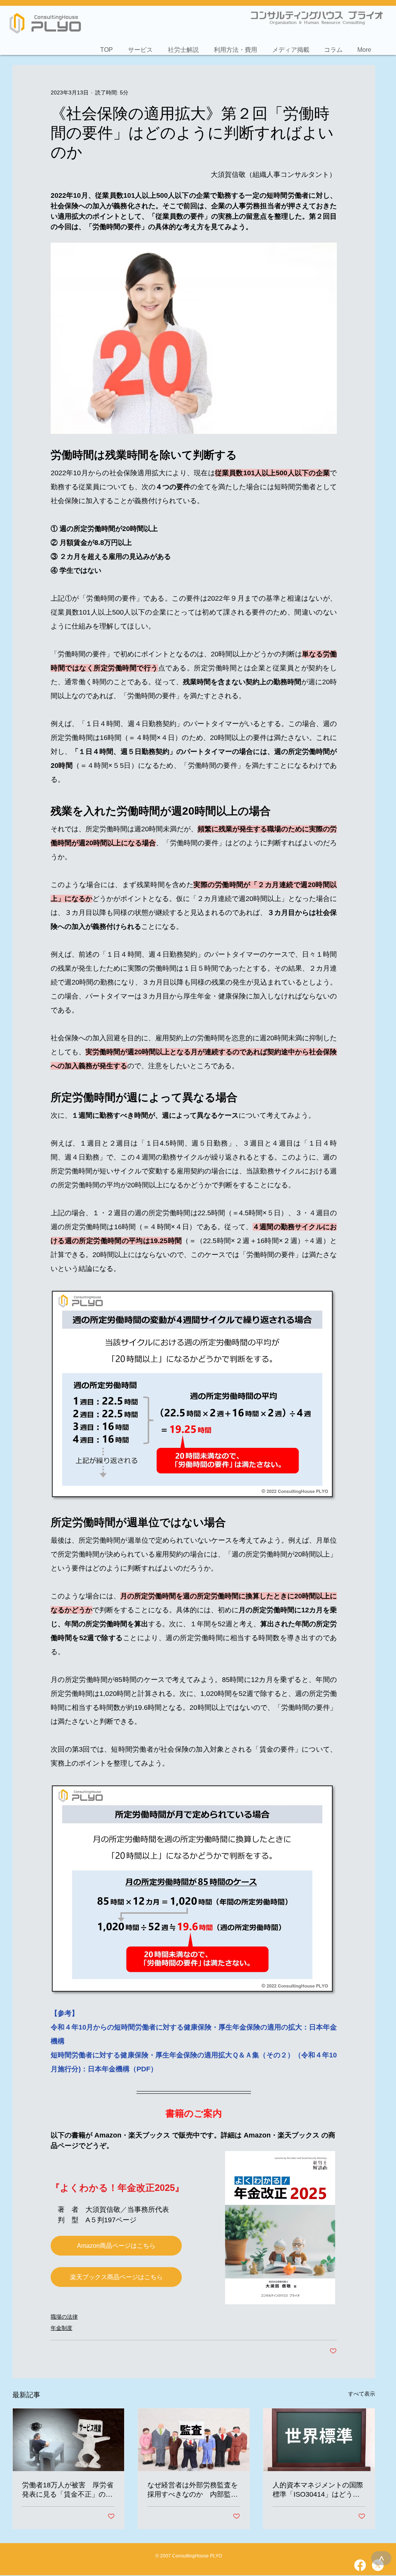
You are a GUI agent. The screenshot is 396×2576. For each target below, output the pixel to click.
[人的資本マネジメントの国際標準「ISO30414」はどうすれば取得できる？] (319, 2440)
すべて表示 (362, 2394)
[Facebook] (360, 2565)
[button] (140, 46)
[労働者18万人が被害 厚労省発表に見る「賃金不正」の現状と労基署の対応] (68, 2440)
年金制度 (61, 2328)
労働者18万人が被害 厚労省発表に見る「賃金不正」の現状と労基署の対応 (68, 2490)
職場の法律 (64, 2317)
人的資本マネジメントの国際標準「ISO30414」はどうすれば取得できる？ (318, 2490)
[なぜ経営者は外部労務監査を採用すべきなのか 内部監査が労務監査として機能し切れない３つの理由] (194, 2440)
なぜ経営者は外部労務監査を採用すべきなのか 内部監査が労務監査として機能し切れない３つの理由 (193, 2490)
